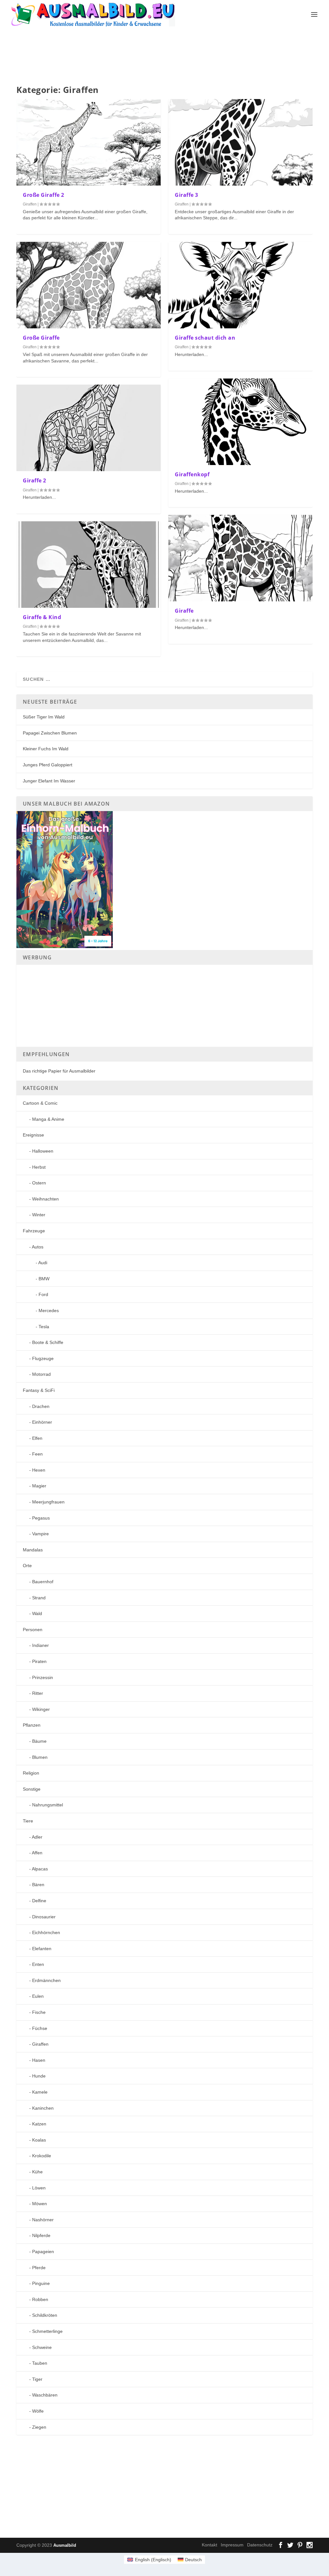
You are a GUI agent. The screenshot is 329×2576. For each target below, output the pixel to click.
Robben (40, 2299)
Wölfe (38, 2411)
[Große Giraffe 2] (89, 142)
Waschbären (45, 2395)
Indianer (40, 1645)
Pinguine (41, 2283)
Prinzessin (43, 1677)
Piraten (39, 1661)
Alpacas (40, 1869)
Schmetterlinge (47, 2331)
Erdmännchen (46, 1980)
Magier (39, 1486)
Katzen (39, 2124)
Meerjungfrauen (48, 1502)
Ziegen (39, 2427)
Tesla (44, 1327)
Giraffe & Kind (42, 617)
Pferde (39, 2268)
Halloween (43, 1151)
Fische (39, 2012)
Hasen (39, 2060)
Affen (37, 1853)
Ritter (38, 1693)
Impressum (232, 2545)
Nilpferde (41, 2235)
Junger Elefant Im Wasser (49, 781)
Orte (27, 1566)
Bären (38, 1885)
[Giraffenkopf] (240, 422)
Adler (37, 1837)
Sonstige (32, 1789)
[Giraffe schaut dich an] (240, 285)
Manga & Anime (48, 1119)
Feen (37, 1454)
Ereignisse (33, 1135)
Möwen (40, 2204)
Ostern (39, 1183)
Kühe (37, 2172)
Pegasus (41, 1518)
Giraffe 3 (187, 195)
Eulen (38, 1996)
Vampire (40, 1534)
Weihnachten (45, 1199)
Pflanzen (32, 1725)
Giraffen (30, 204)
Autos (38, 1247)
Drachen (41, 1406)
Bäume (39, 1741)
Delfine (39, 1901)
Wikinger (41, 1709)
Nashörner (43, 2220)
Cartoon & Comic (40, 1103)
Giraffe (184, 611)
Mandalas (33, 1550)
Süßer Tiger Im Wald (44, 717)
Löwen (39, 2188)
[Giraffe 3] (240, 142)
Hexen (39, 1470)
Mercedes (49, 1311)
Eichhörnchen (46, 1932)
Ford (43, 1294)
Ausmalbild (65, 2545)
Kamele (40, 2092)
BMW (44, 1279)
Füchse (40, 2028)
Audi (43, 1263)
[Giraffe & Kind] (89, 565)
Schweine (42, 2347)
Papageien (43, 2252)
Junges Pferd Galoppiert (48, 765)
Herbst (39, 1167)
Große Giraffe (41, 338)
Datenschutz (260, 2545)
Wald (37, 1613)
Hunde (39, 2076)
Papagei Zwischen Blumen (50, 733)
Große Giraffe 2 (44, 195)
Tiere (28, 1821)
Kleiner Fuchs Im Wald (46, 749)
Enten (38, 1964)
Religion (31, 1773)
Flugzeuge (43, 1358)
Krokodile (42, 2156)
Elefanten (42, 1949)
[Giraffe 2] (89, 428)
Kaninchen (43, 2108)
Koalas (39, 2140)
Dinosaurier (44, 1917)
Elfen (37, 1438)
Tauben (40, 2363)
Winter (39, 1215)
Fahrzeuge (34, 1231)
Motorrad (41, 1374)
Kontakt (209, 2545)
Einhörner (42, 1422)
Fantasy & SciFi (39, 1390)
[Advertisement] (172, 57)
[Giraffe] (240, 558)
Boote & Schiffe (48, 1342)
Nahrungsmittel (48, 1805)
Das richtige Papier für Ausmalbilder (59, 1071)
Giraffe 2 (35, 480)
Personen (33, 1630)
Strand (39, 1598)
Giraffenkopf (192, 474)
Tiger (37, 2379)
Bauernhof (43, 1582)
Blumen (40, 1757)
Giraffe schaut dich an (205, 338)
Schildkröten (45, 2315)
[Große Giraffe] (89, 285)
